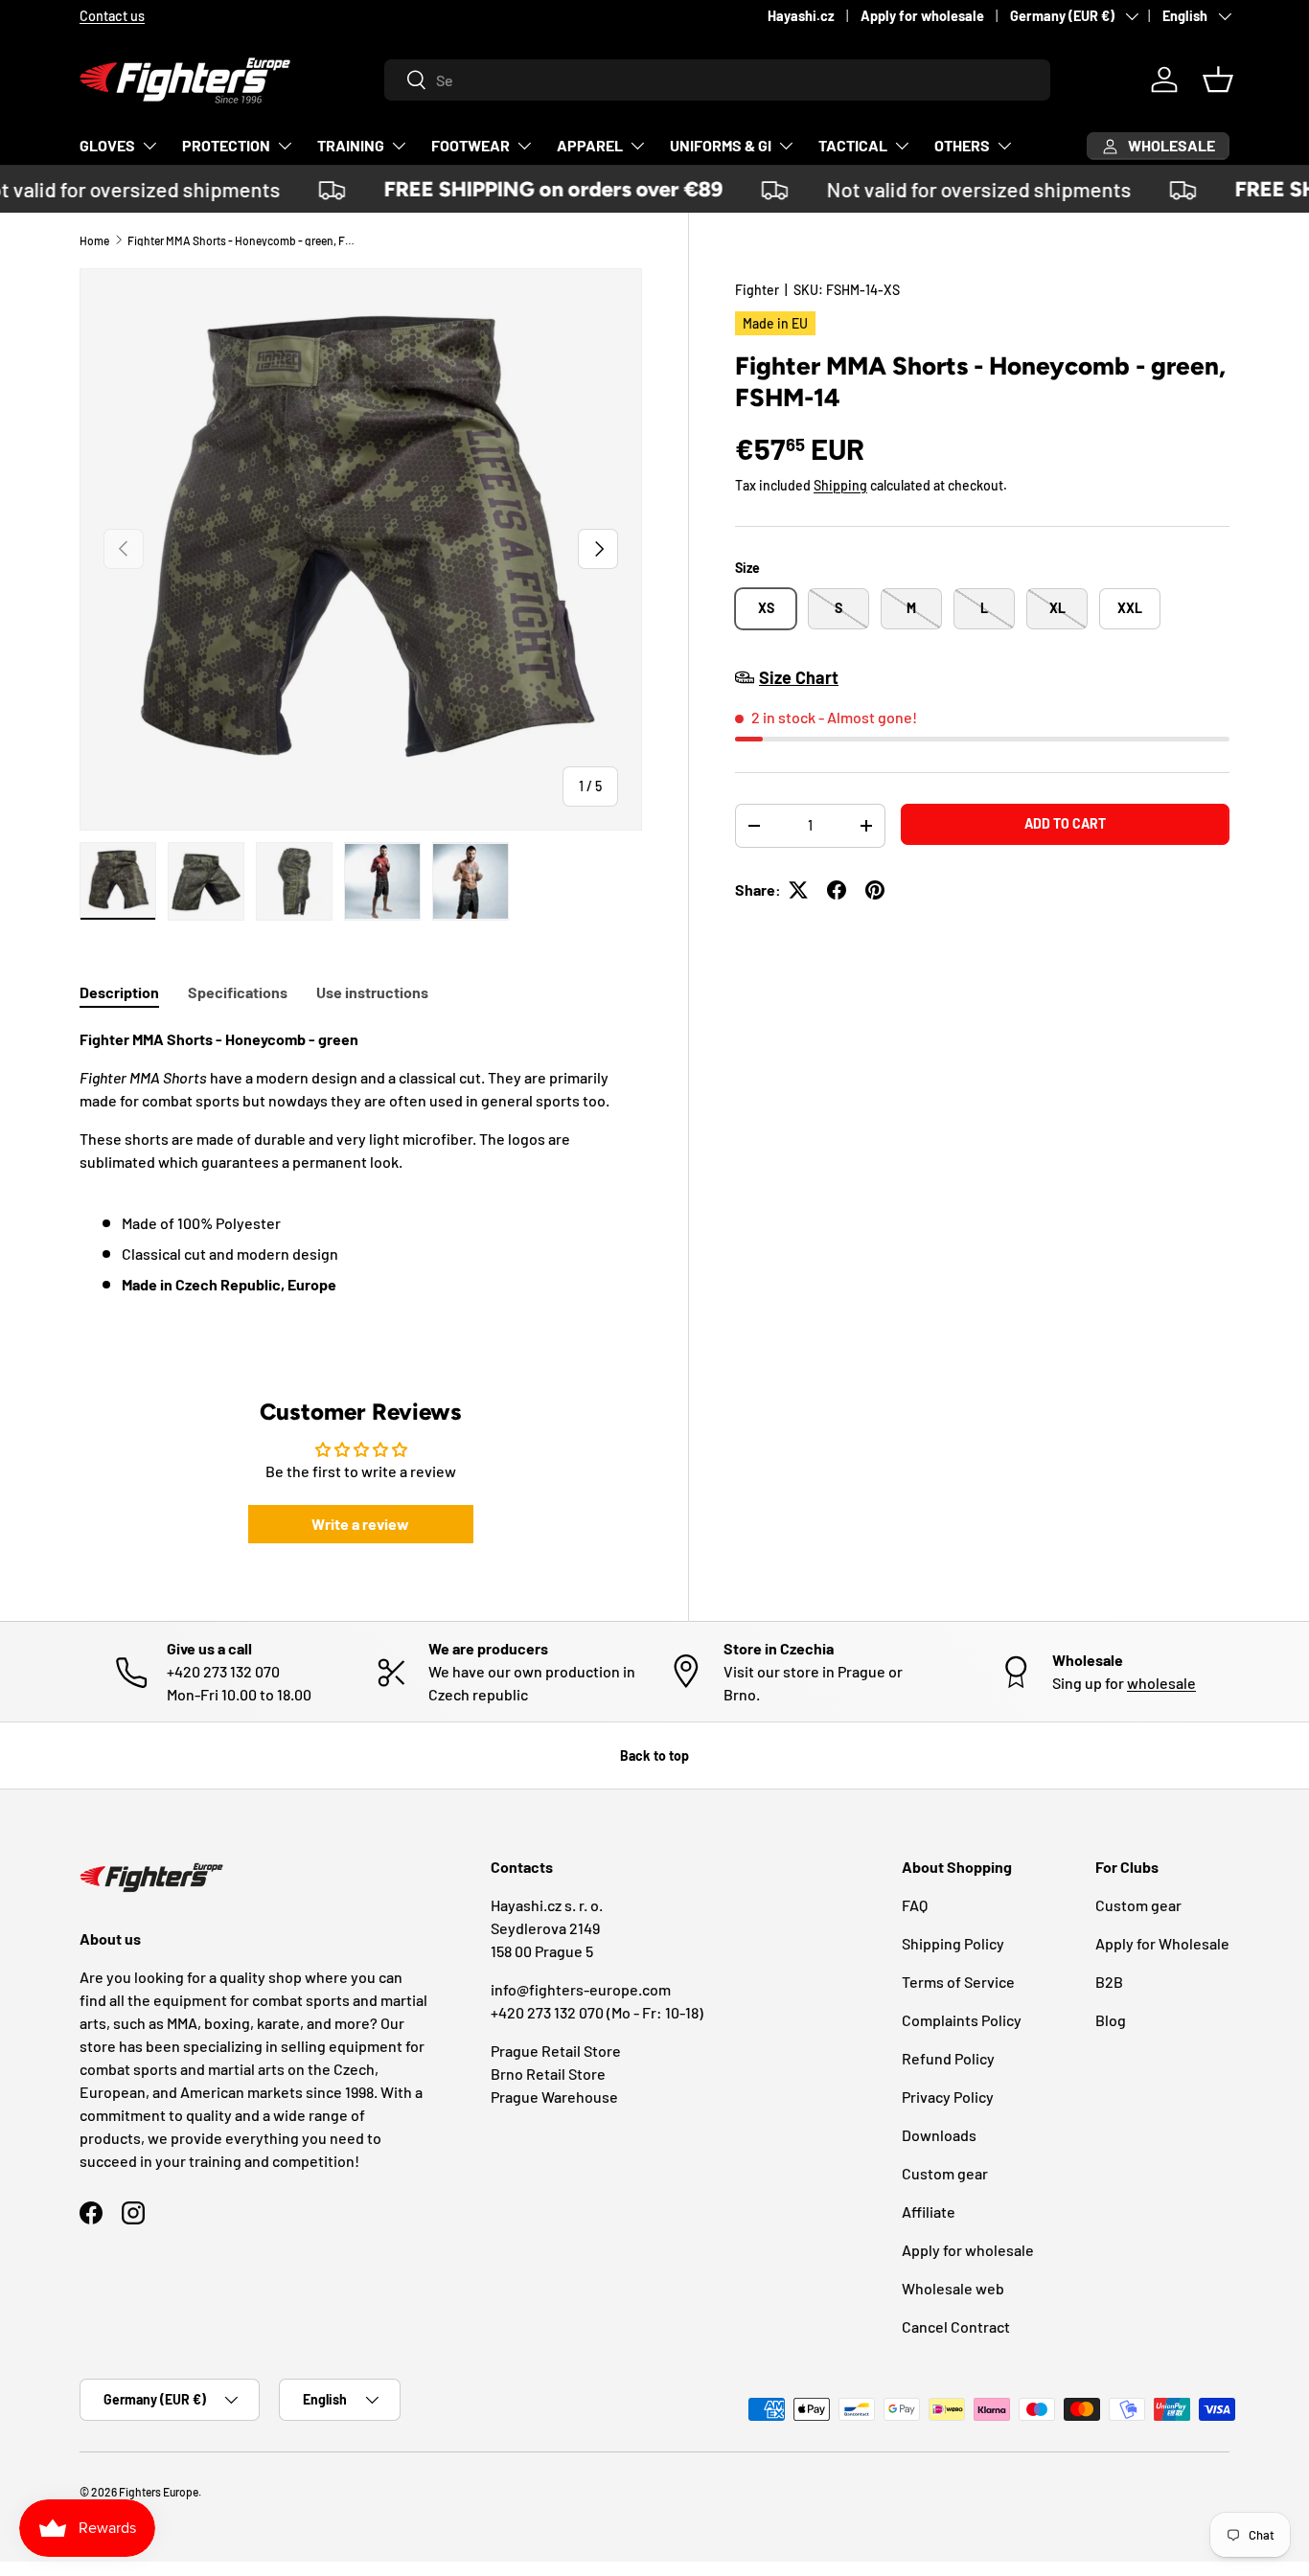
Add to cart (1065, 823)
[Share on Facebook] (837, 890)
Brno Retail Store (548, 2074)
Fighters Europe (159, 2492)
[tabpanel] (361, 1181)
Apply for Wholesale (1162, 1943)
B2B (1109, 1982)
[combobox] (717, 80)
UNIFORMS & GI (721, 145)
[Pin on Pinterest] (875, 890)
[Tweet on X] (798, 890)
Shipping (840, 485)
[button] (1218, 80)
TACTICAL (853, 145)
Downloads (939, 2135)
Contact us (112, 16)
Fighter (757, 290)
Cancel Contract (956, 2326)
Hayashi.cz (801, 16)
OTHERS (962, 145)
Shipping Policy (953, 1943)
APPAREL (590, 145)
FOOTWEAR (471, 145)
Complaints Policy (962, 2020)
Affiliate (929, 2211)
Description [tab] (119, 992)
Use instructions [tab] (372, 992)
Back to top (654, 1755)
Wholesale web (953, 2288)
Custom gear (945, 2173)
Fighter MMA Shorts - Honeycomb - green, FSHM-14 (242, 240)
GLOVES (107, 145)
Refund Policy (948, 2058)
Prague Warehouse (554, 2097)
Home (94, 240)
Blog (1111, 2020)
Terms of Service (958, 1982)
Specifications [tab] (238, 992)
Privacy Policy (948, 2097)
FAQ (915, 1905)
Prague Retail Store (556, 2051)
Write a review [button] (360, 1524)
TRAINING (351, 145)
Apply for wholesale (922, 16)
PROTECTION (226, 145)
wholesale (1161, 1683)
